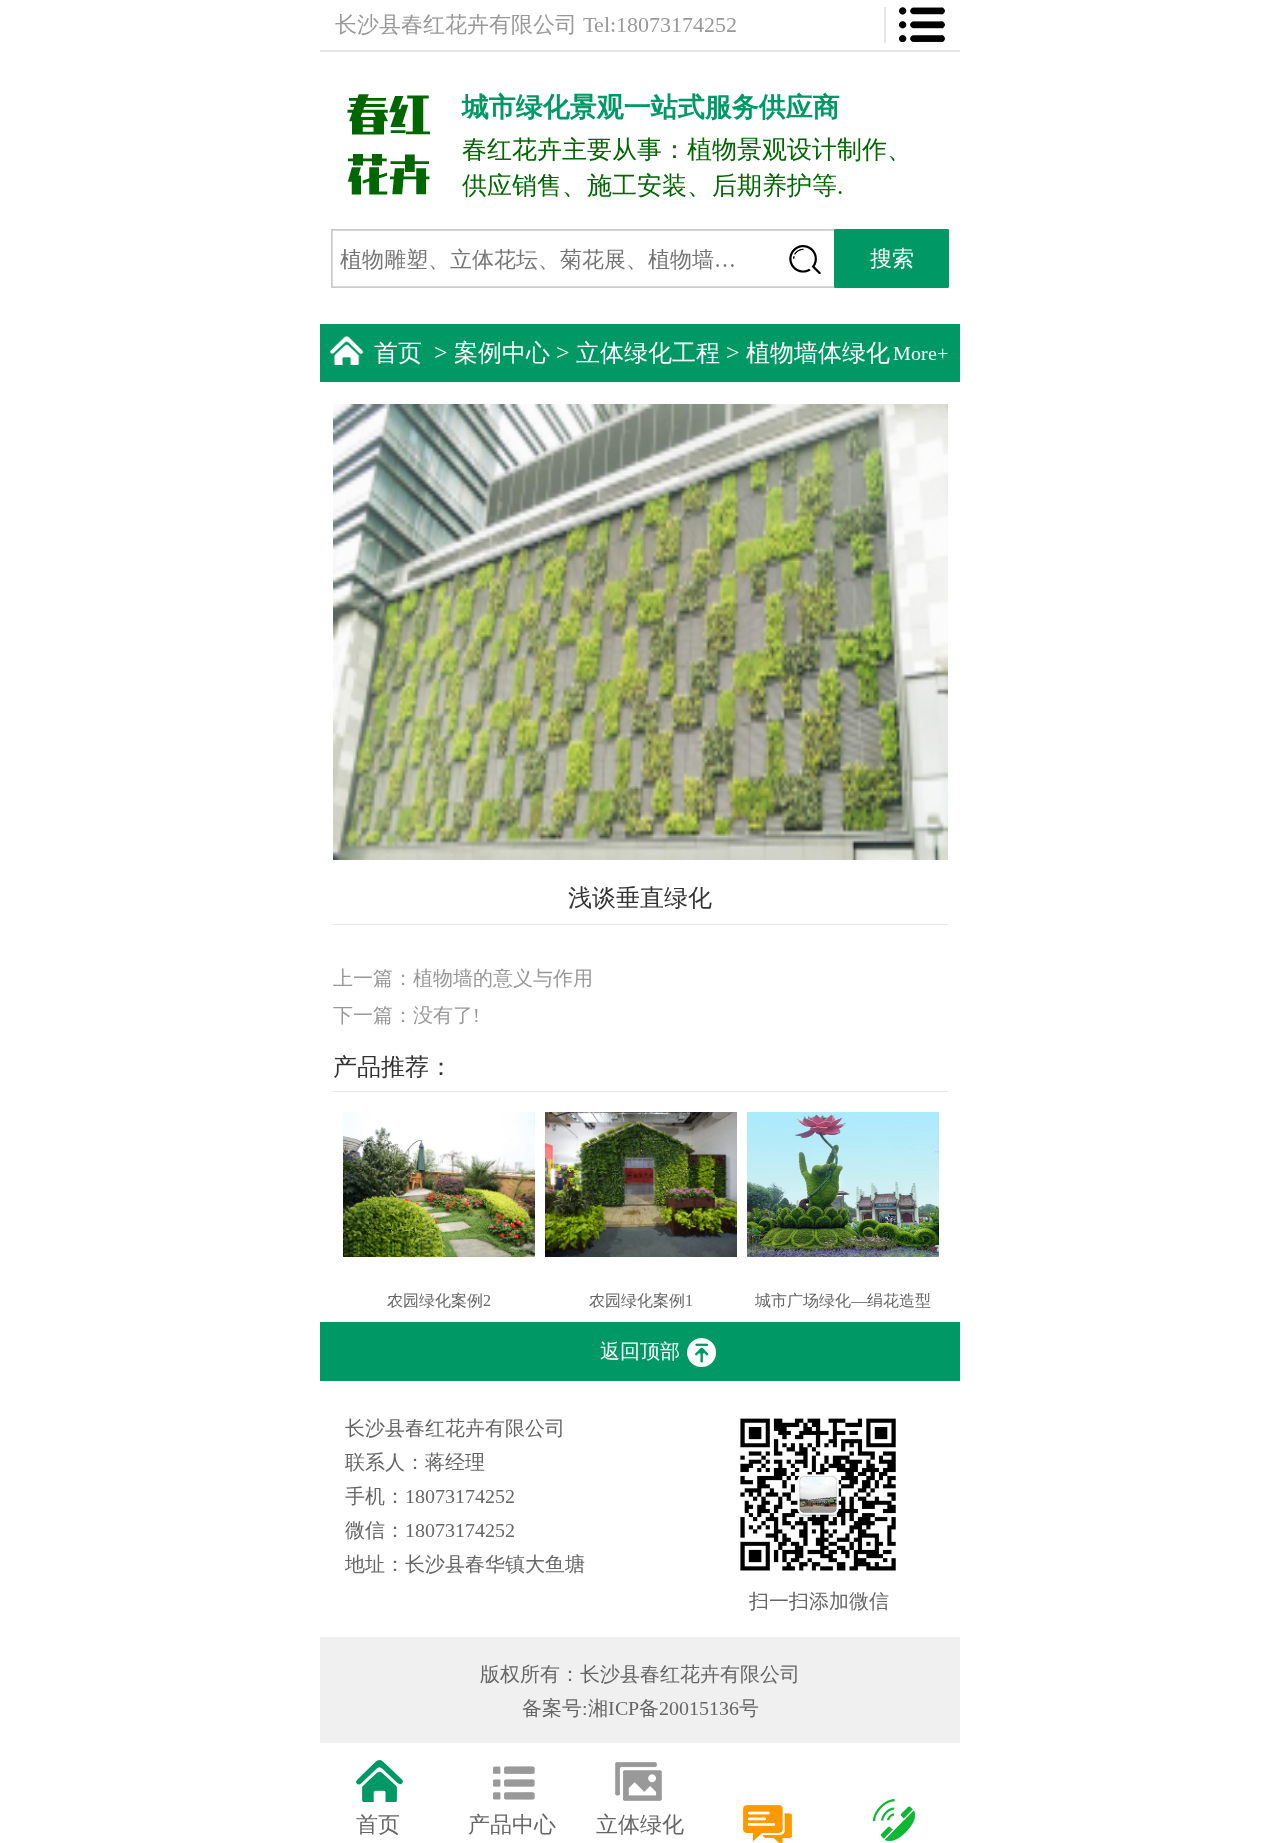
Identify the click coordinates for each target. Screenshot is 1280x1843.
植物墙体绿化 (818, 353)
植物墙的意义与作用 (503, 978)
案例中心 (502, 353)
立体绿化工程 (648, 353)
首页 (398, 353)
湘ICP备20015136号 (673, 1708)
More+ (920, 353)
